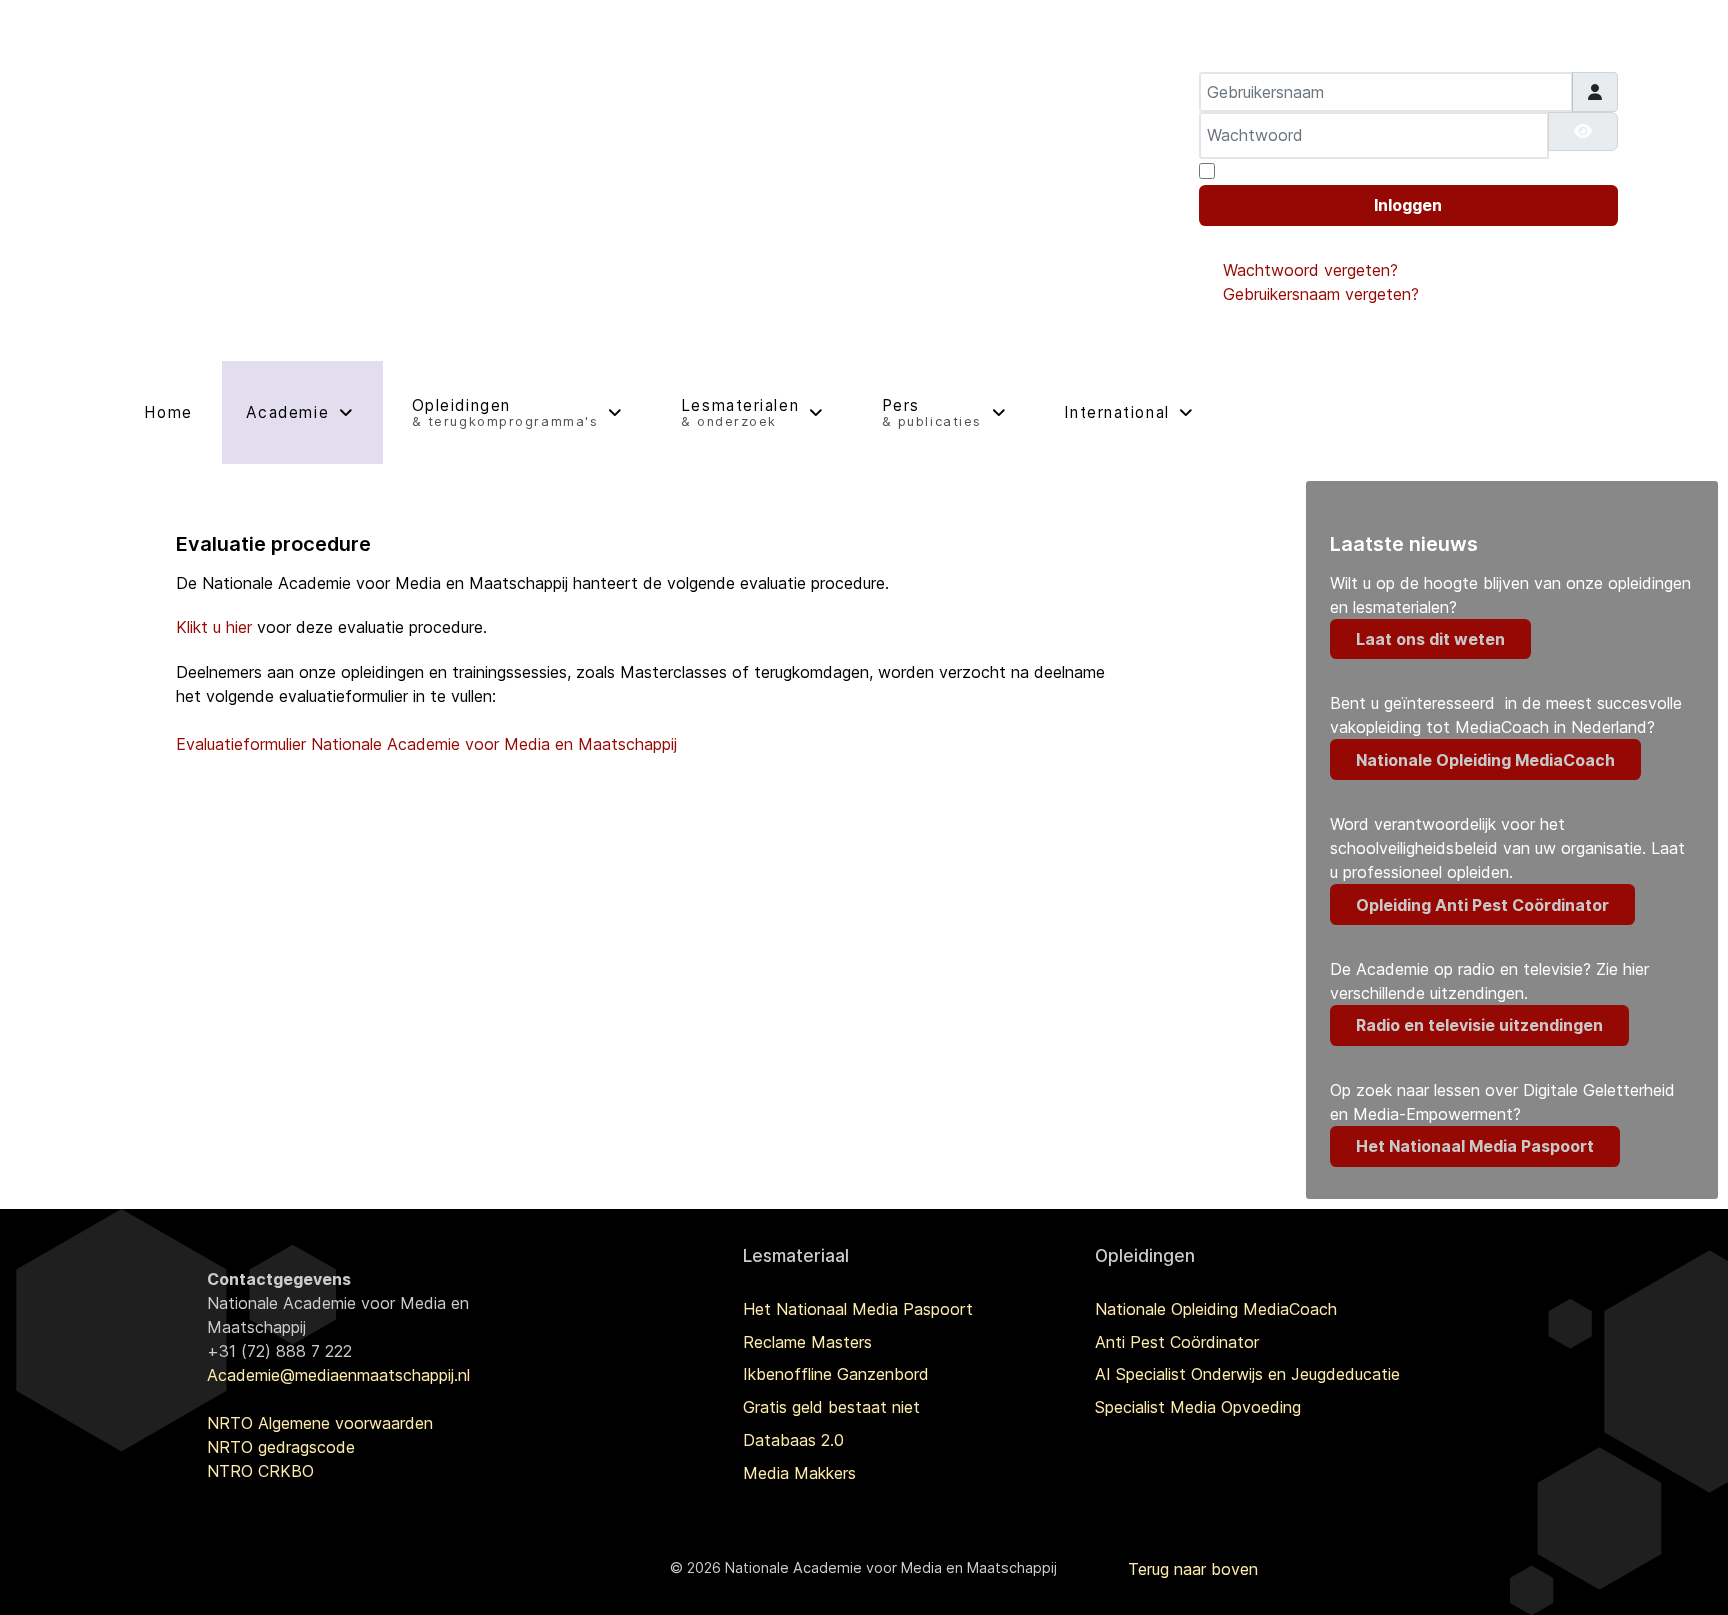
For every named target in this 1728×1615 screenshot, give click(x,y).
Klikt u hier (214, 627)
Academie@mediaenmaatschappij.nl (338, 1375)
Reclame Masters (807, 1342)
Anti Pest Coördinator (1177, 1342)
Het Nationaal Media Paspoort (1475, 1146)
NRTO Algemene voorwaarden (320, 1423)
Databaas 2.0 (793, 1440)
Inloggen (1408, 205)
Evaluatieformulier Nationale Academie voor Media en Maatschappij (426, 744)
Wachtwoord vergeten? (1310, 270)
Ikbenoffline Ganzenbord (836, 1374)
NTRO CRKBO (260, 1471)
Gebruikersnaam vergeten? (1321, 294)
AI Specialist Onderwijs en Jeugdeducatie (1247, 1374)
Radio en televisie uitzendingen (1479, 1025)
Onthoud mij (1267, 171)
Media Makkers (799, 1473)
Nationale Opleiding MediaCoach (1485, 760)
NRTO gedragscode (281, 1447)
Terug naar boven (1193, 1569)
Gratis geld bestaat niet (831, 1407)
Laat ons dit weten (1430, 639)
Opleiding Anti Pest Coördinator (1482, 905)
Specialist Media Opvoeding (1198, 1407)
